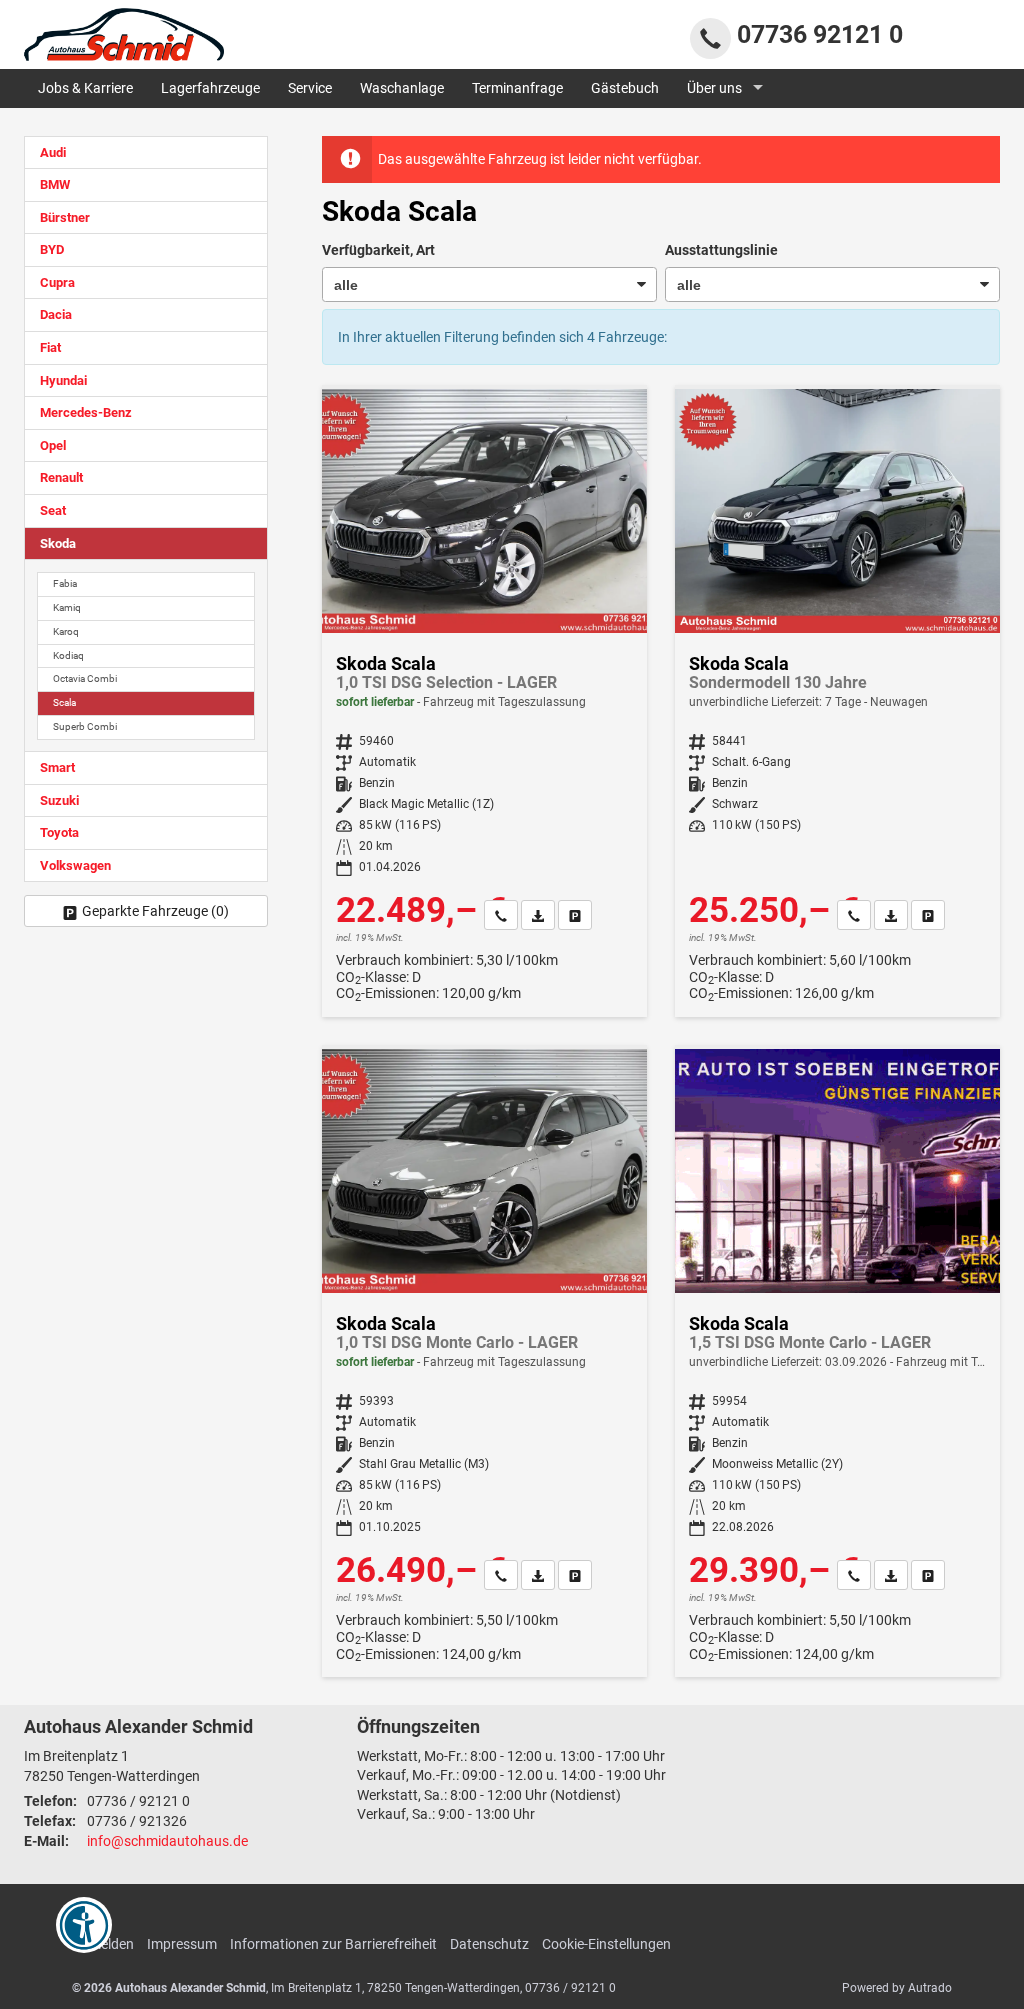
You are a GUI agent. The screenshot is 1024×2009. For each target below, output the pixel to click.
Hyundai (63, 380)
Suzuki (59, 800)
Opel (53, 445)
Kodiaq (68, 655)
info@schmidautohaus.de (167, 1841)
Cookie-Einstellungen (606, 1944)
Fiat (50, 347)
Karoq (66, 631)
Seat (53, 510)
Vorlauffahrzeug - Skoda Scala (837, 1363)
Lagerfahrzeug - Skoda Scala (484, 703)
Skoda (58, 543)
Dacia (56, 314)
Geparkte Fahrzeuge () (155, 911)
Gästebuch (625, 88)
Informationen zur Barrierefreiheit (333, 1944)
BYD (52, 249)
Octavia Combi (85, 678)
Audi (53, 152)
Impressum (182, 1944)
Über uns (714, 88)
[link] (501, 915)
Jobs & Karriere (85, 88)
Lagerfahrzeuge (210, 88)
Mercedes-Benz (86, 412)
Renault (61, 477)
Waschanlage (402, 88)
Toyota (59, 832)
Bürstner (65, 217)
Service (310, 88)
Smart (57, 767)
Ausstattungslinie (721, 250)
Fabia (65, 583)
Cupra (57, 282)
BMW (55, 184)
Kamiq (67, 607)
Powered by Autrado (897, 1988)
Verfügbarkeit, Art (378, 250)
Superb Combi (85, 726)
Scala (64, 702)
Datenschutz (489, 1944)
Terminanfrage (517, 88)
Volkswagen (75, 865)
